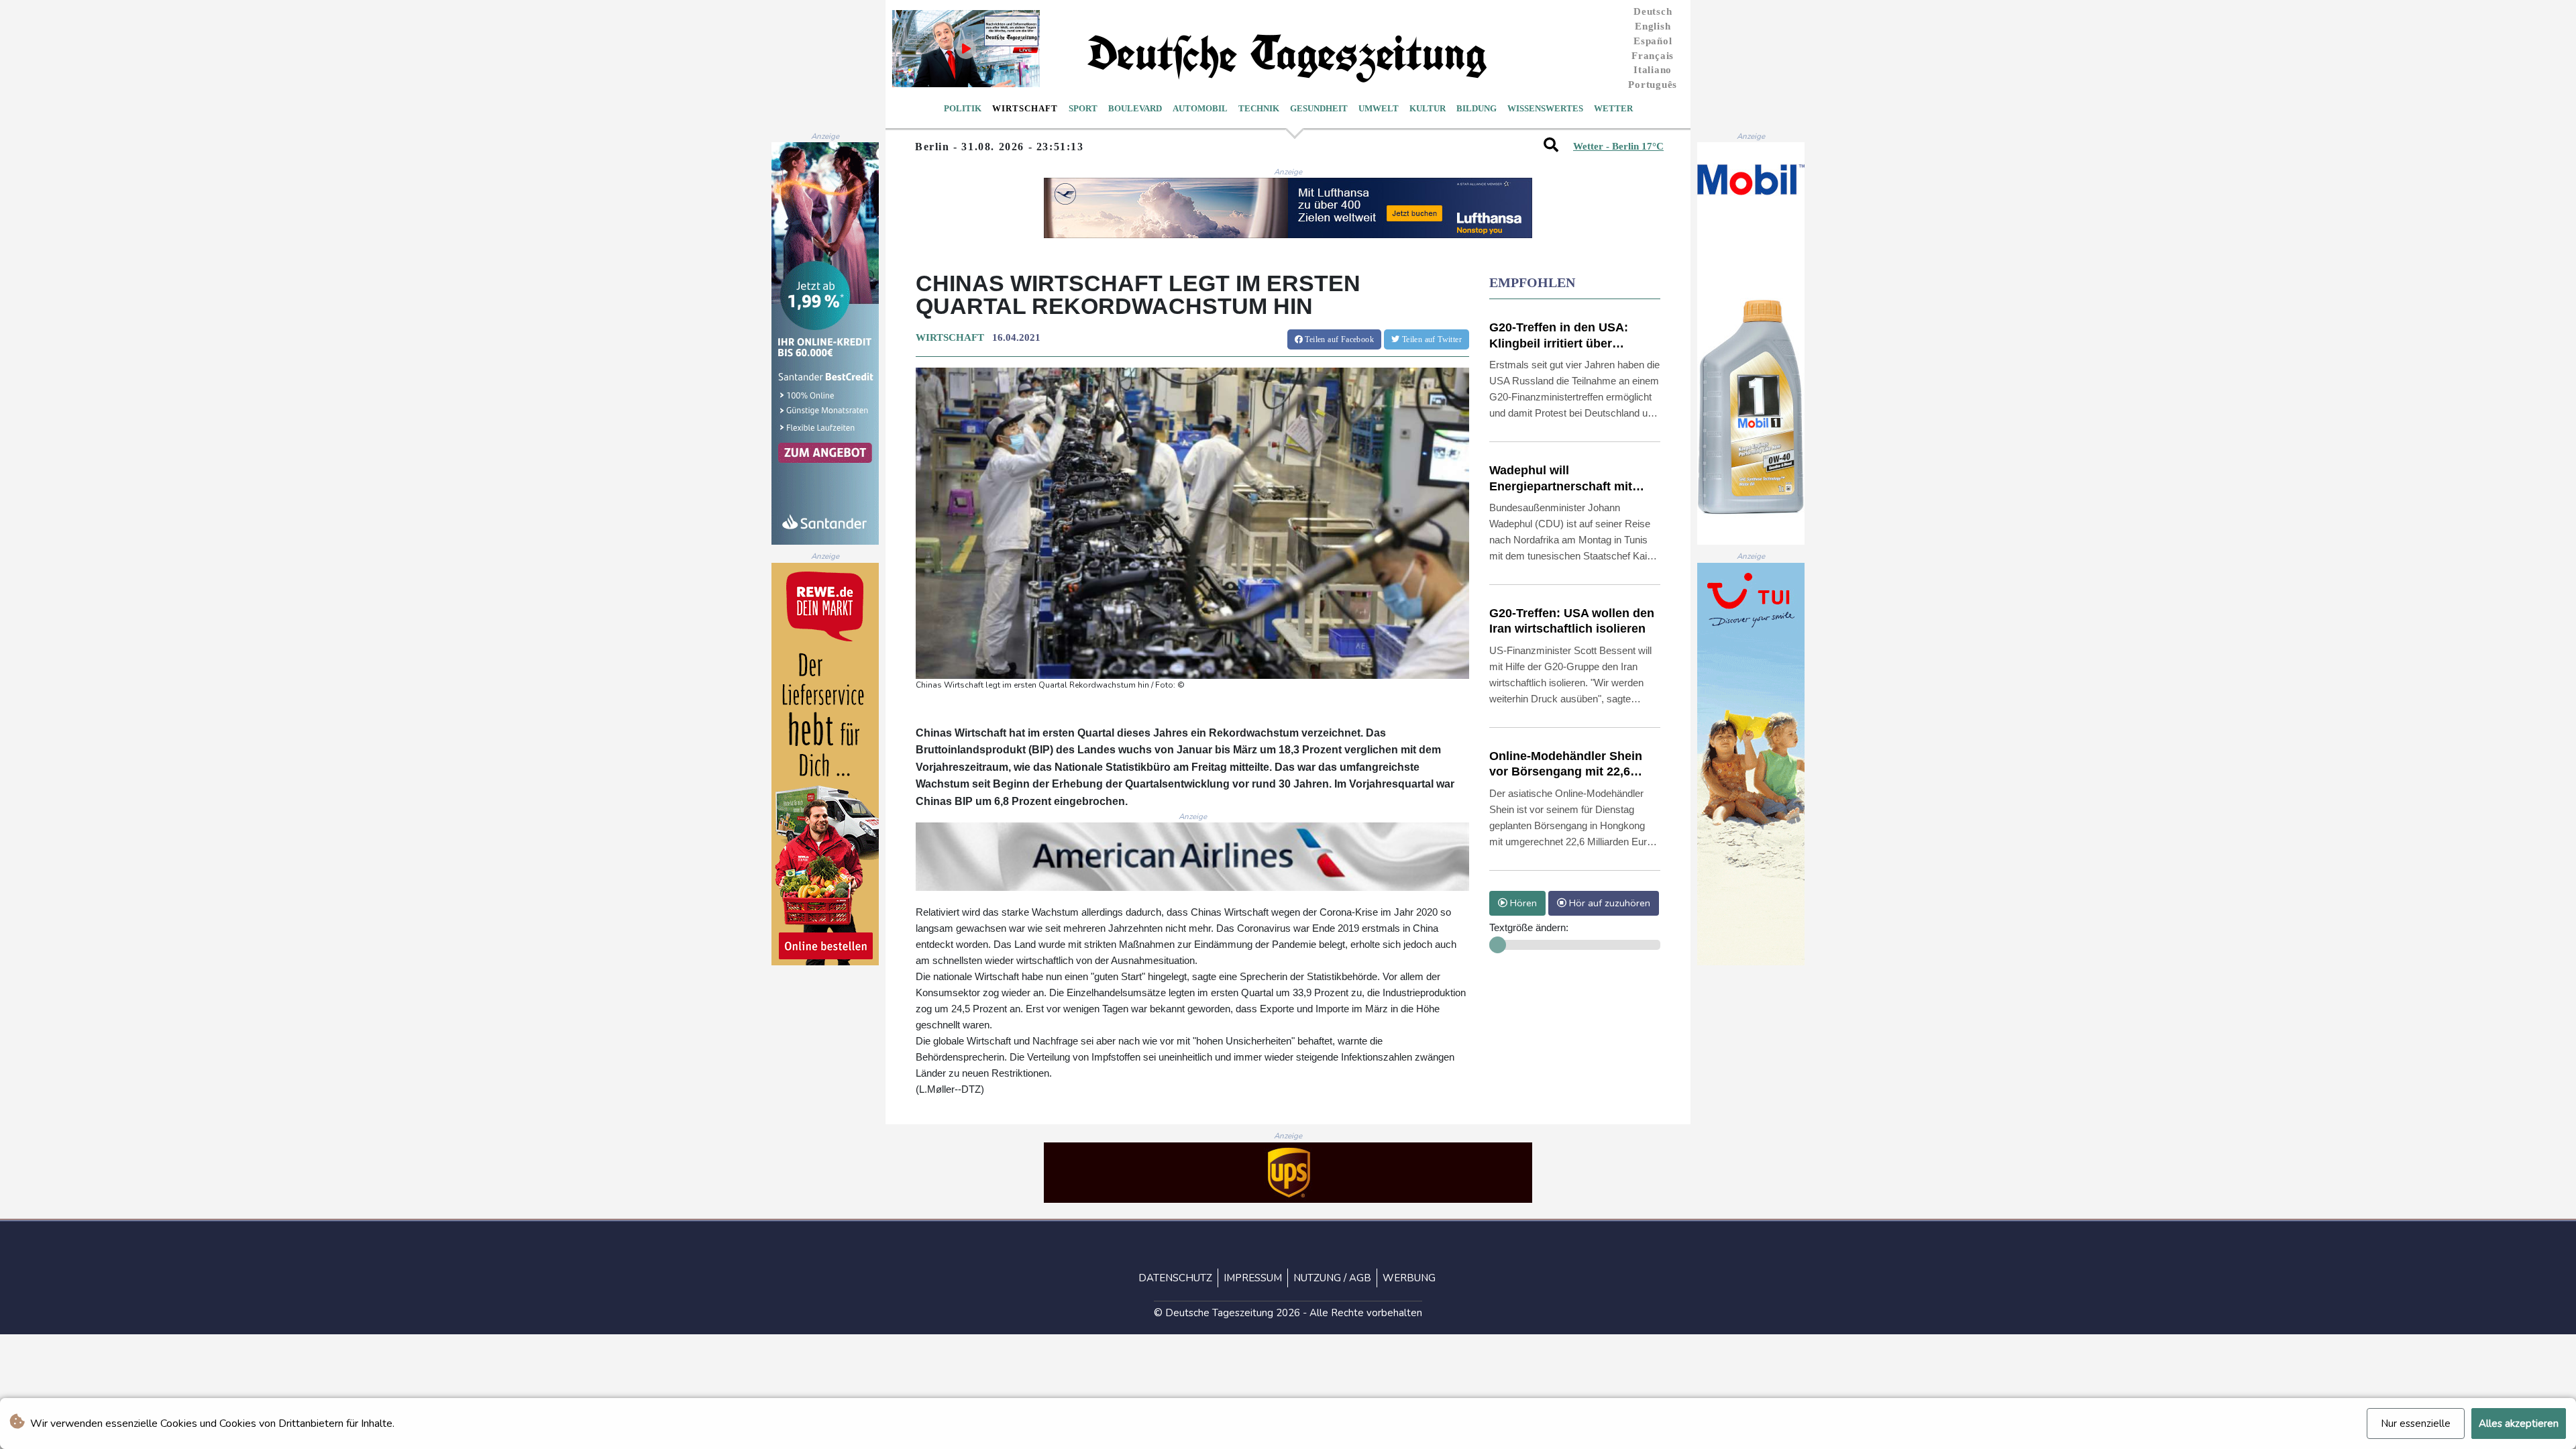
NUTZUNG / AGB (1332, 1278)
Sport (1083, 108)
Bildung (1477, 108)
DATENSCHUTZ (1175, 1278)
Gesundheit (1319, 108)
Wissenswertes (1545, 108)
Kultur (1428, 108)
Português (1653, 85)
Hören (1522, 903)
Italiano (1653, 70)
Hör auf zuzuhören (1608, 903)
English (1653, 26)
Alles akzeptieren (2519, 1424)
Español (1653, 41)
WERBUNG (1409, 1278)
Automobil (1200, 108)
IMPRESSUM (1253, 1278)
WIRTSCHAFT (950, 337)
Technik (1259, 108)
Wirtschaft (1025, 108)
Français (1653, 56)
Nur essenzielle (2416, 1424)
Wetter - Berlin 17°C (1618, 146)
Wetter (1613, 108)
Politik (963, 108)
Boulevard (1135, 108)
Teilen (1338, 339)
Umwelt (1379, 108)
